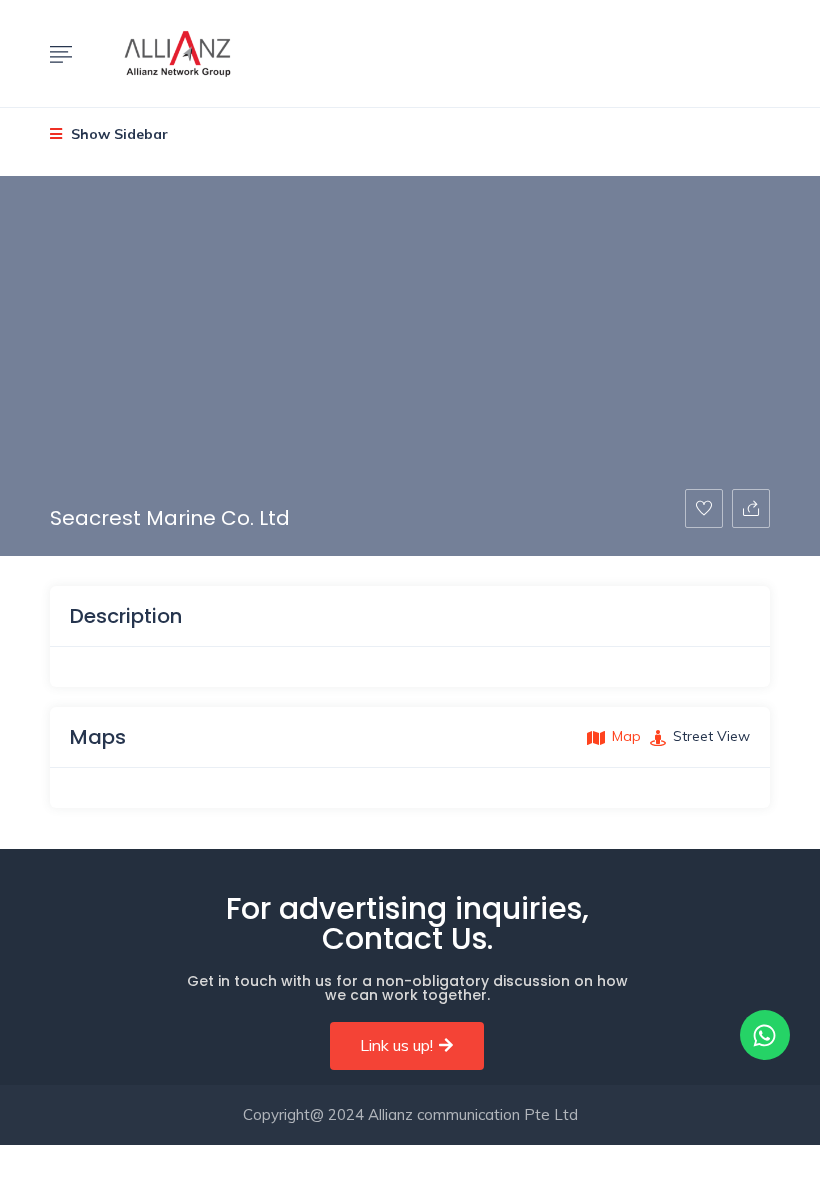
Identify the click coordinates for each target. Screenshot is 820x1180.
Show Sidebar (117, 134)
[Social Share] (751, 508)
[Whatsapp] (765, 1035)
